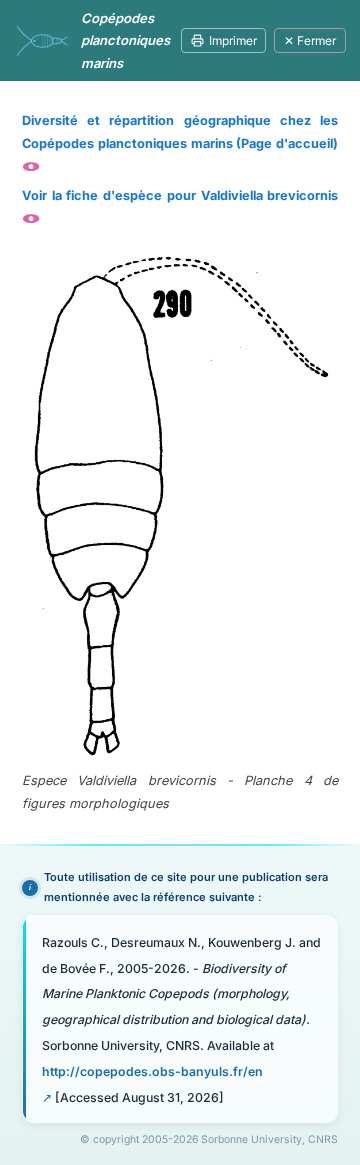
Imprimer (233, 40)
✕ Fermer (310, 40)
